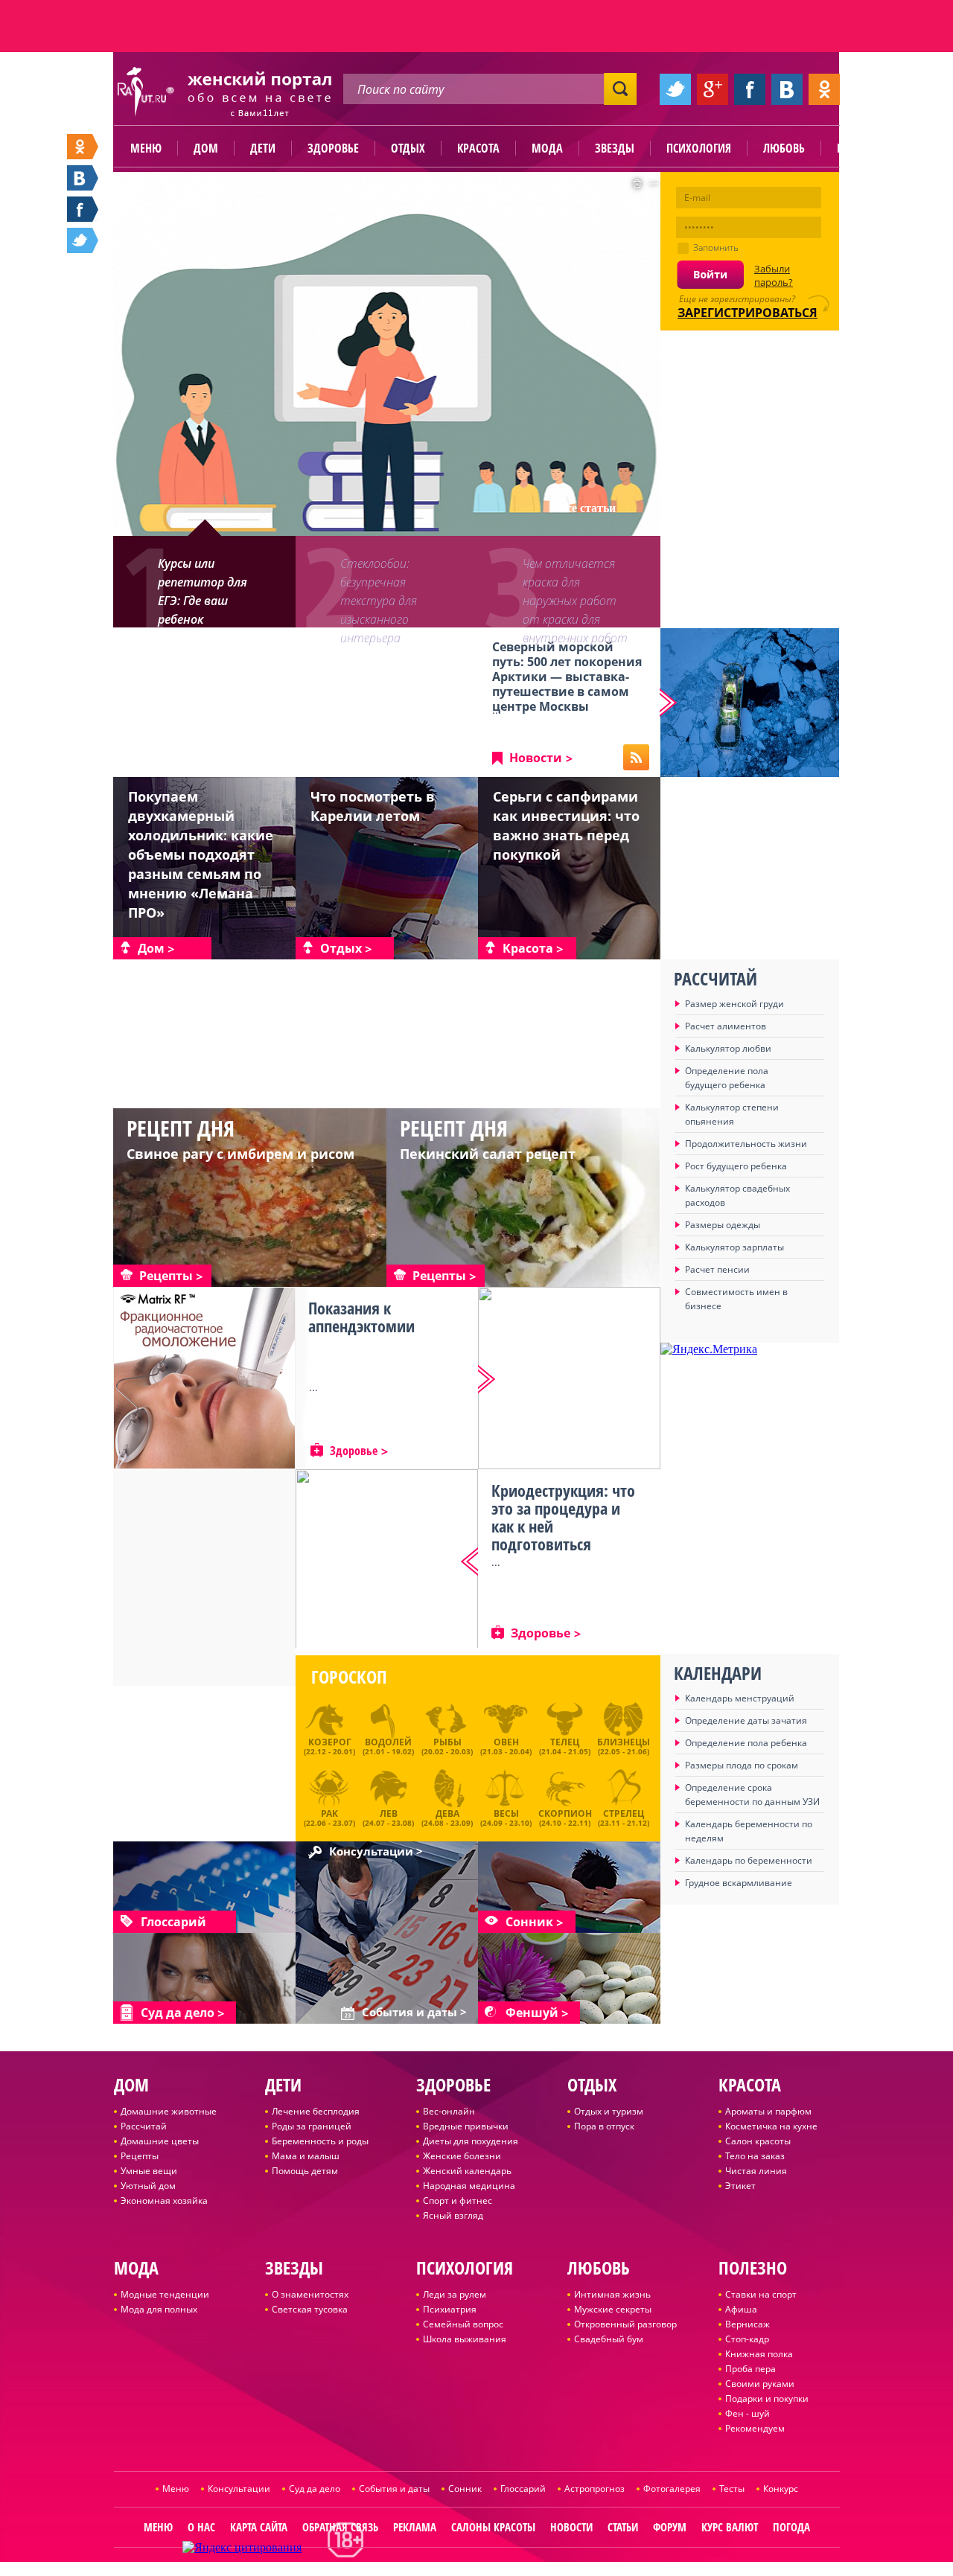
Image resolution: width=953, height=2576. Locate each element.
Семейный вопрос (463, 2324)
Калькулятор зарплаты (734, 1247)
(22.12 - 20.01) (329, 1746)
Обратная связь (340, 2527)
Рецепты (140, 2156)
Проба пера (750, 2369)
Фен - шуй (748, 2413)
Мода (547, 148)
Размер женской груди (734, 1004)
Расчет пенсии (717, 1269)
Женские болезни (462, 2156)
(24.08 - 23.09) (447, 1816)
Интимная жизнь (612, 2294)
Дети (263, 148)
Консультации (239, 2489)
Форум (670, 2527)
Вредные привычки (466, 2126)
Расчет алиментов (726, 1026)
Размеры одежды (723, 1225)
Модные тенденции (165, 2294)
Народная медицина (469, 2186)
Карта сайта (259, 2527)
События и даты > (414, 2013)
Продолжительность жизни (746, 1144)
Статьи (623, 2527)
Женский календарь (467, 2171)
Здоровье (333, 148)
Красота (478, 148)
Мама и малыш (306, 2156)
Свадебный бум (609, 2339)
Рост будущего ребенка (736, 1166)
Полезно (860, 148)
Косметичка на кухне (771, 2126)
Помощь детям (305, 2171)
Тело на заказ (755, 2156)
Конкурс (781, 2489)
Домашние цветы (160, 2141)
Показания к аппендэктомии (361, 1317)
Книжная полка (759, 2354)
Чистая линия (756, 2171)
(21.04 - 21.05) (565, 1746)
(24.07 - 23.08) (388, 1816)
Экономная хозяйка (164, 2201)
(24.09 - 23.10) (506, 1816)
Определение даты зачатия (746, 1720)
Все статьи (587, 508)
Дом (206, 148)
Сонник (465, 2489)
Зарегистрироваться (748, 313)
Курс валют (730, 2527)
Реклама (415, 2527)
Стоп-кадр (747, 2339)
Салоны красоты (493, 2527)
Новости (536, 758)
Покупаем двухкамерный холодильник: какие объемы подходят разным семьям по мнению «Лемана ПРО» (201, 854)
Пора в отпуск (604, 2126)
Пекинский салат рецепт (488, 1154)
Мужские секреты (613, 2309)
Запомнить (716, 247)
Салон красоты (758, 2141)
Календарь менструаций (740, 1698)
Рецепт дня (181, 1128)
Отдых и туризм (609, 2111)
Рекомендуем (755, 2428)
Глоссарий (523, 2489)
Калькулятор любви (728, 1048)
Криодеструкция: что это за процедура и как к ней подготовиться (563, 1517)
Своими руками (760, 2384)
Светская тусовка (310, 2309)
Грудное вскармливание (739, 1883)
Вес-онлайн (449, 2111)
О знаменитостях (310, 2294)
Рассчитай (144, 2126)
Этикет (740, 2186)
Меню (146, 148)
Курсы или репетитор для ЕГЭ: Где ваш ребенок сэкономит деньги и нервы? (211, 591)
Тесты (732, 2489)
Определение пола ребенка (746, 1743)
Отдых (408, 148)
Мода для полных (159, 2309)
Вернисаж (748, 2324)
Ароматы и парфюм (768, 2111)
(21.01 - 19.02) (388, 1746)
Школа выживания (465, 2339)
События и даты (394, 2489)
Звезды (615, 148)
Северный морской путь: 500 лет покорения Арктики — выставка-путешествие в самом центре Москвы (567, 677)
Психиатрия (450, 2309)
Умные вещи (149, 2171)
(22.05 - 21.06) (624, 1746)
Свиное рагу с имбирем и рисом (240, 1154)
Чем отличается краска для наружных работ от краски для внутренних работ (575, 591)
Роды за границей (312, 2126)
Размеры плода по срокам (742, 1765)
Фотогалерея (672, 2489)
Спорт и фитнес (458, 2201)
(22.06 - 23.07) (329, 1816)
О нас (201, 2527)
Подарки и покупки (767, 2398)
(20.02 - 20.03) (447, 1746)
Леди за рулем (455, 2294)
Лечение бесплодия (316, 2111)
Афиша (741, 2309)
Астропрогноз (595, 2489)
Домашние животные (169, 2111)
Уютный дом (148, 2186)
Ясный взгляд (453, 2215)
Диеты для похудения (471, 2141)
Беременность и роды (320, 2141)
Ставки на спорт (761, 2294)
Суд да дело (315, 2489)
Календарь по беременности (749, 1860)
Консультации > (376, 1852)
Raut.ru (427, 2570)
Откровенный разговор (625, 2324)
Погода (791, 2527)
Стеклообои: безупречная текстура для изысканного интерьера (379, 591)
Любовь (784, 148)
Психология (699, 148)
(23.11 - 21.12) (624, 1816)
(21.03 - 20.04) (506, 1746)
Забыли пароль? (774, 275)
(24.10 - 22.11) (565, 1816)
